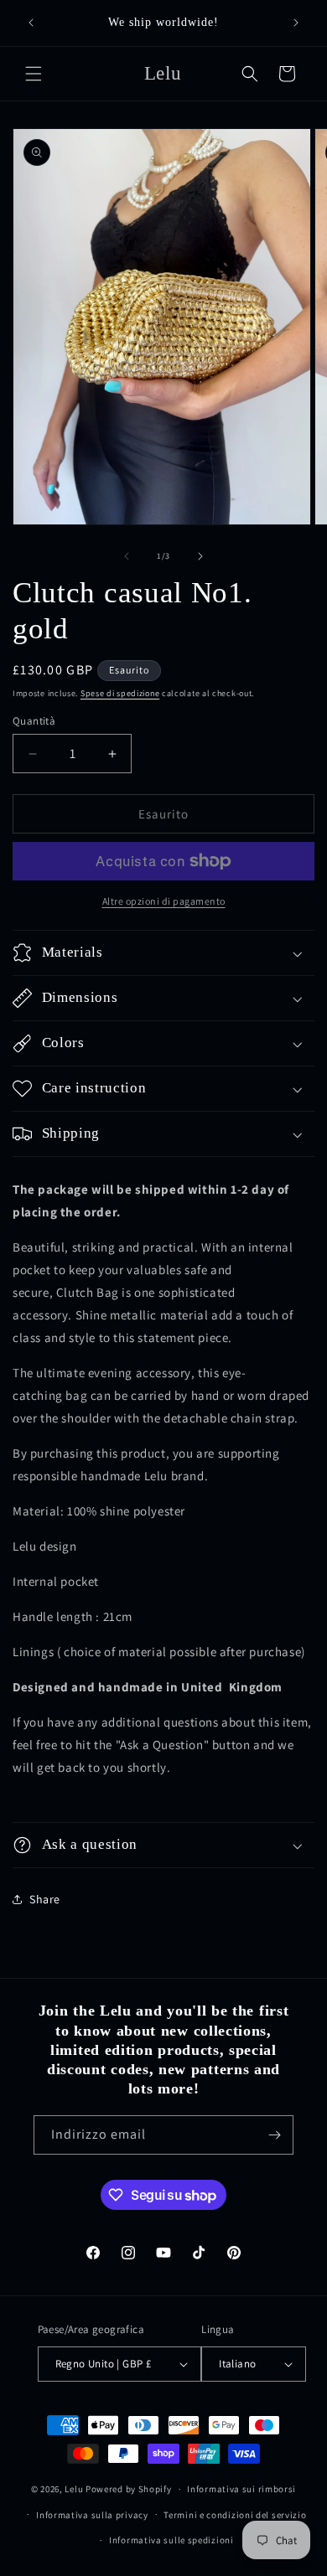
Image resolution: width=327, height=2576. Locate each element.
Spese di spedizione (120, 693)
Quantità (34, 721)
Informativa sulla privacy (92, 2515)
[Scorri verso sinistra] (127, 556)
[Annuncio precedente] (31, 23)
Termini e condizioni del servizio (235, 2515)
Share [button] (45, 1899)
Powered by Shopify (129, 2489)
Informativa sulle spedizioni (171, 2540)
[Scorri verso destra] (200, 556)
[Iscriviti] (274, 2135)
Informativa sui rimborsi (241, 2489)
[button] (34, 74)
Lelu (74, 2489)
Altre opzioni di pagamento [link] (164, 901)
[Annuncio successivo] (296, 23)
